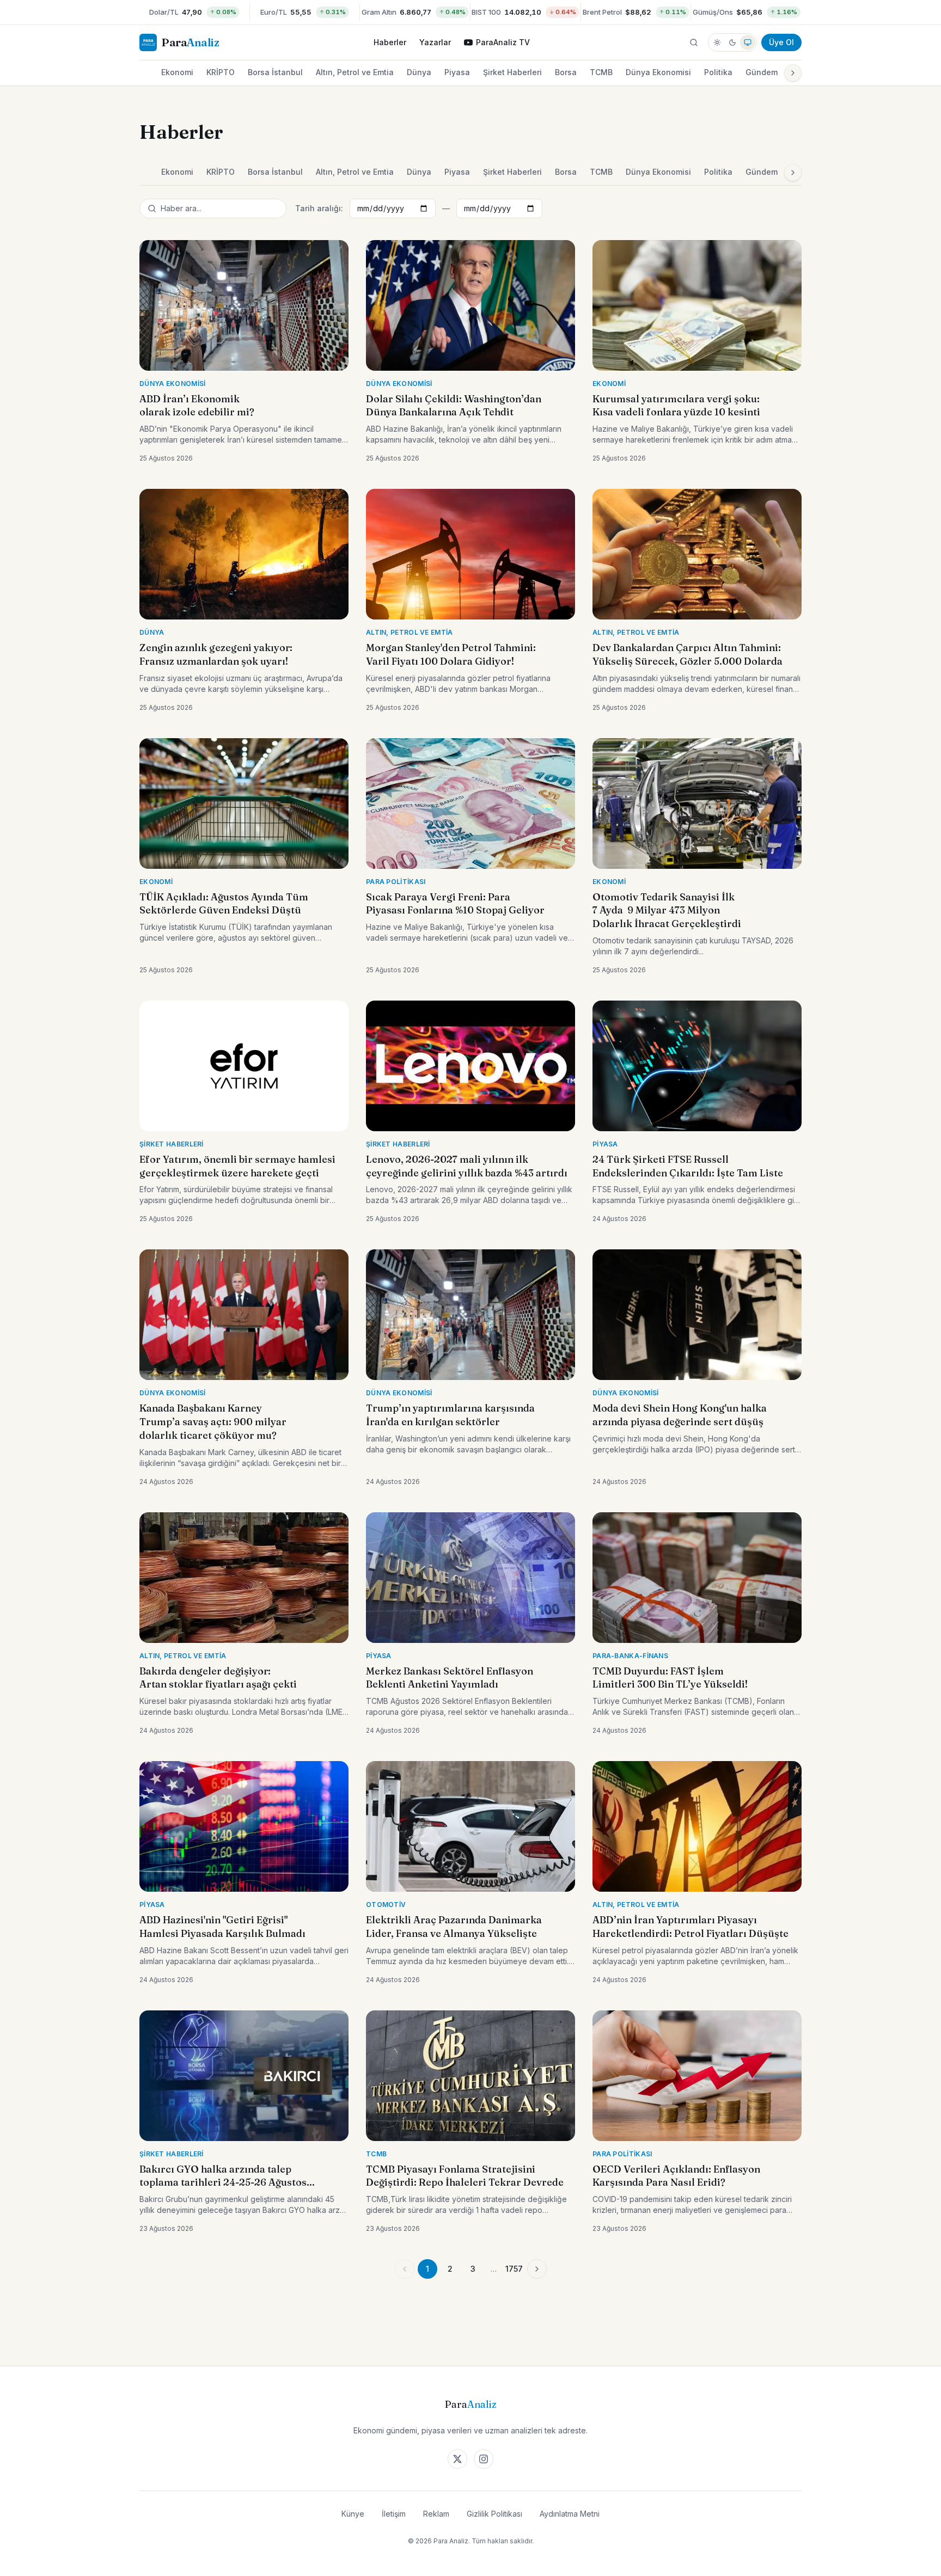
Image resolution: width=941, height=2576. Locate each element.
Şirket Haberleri (512, 72)
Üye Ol (781, 42)
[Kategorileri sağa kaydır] (793, 73)
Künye (353, 2514)
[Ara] (694, 42)
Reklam (436, 2514)
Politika (718, 72)
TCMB (601, 72)
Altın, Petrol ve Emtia (355, 72)
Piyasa (457, 72)
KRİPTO (221, 72)
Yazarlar (435, 42)
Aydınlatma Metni (570, 2514)
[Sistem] (748, 42)
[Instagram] (484, 2459)
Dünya (419, 72)
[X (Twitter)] (457, 2459)
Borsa (566, 72)
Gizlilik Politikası (494, 2514)
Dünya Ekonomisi (658, 72)
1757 (514, 2269)
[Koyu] (732, 42)
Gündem (762, 72)
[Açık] (717, 42)
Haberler (390, 42)
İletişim (394, 2514)
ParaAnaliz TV (503, 42)
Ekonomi (177, 72)
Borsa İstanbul (275, 72)
